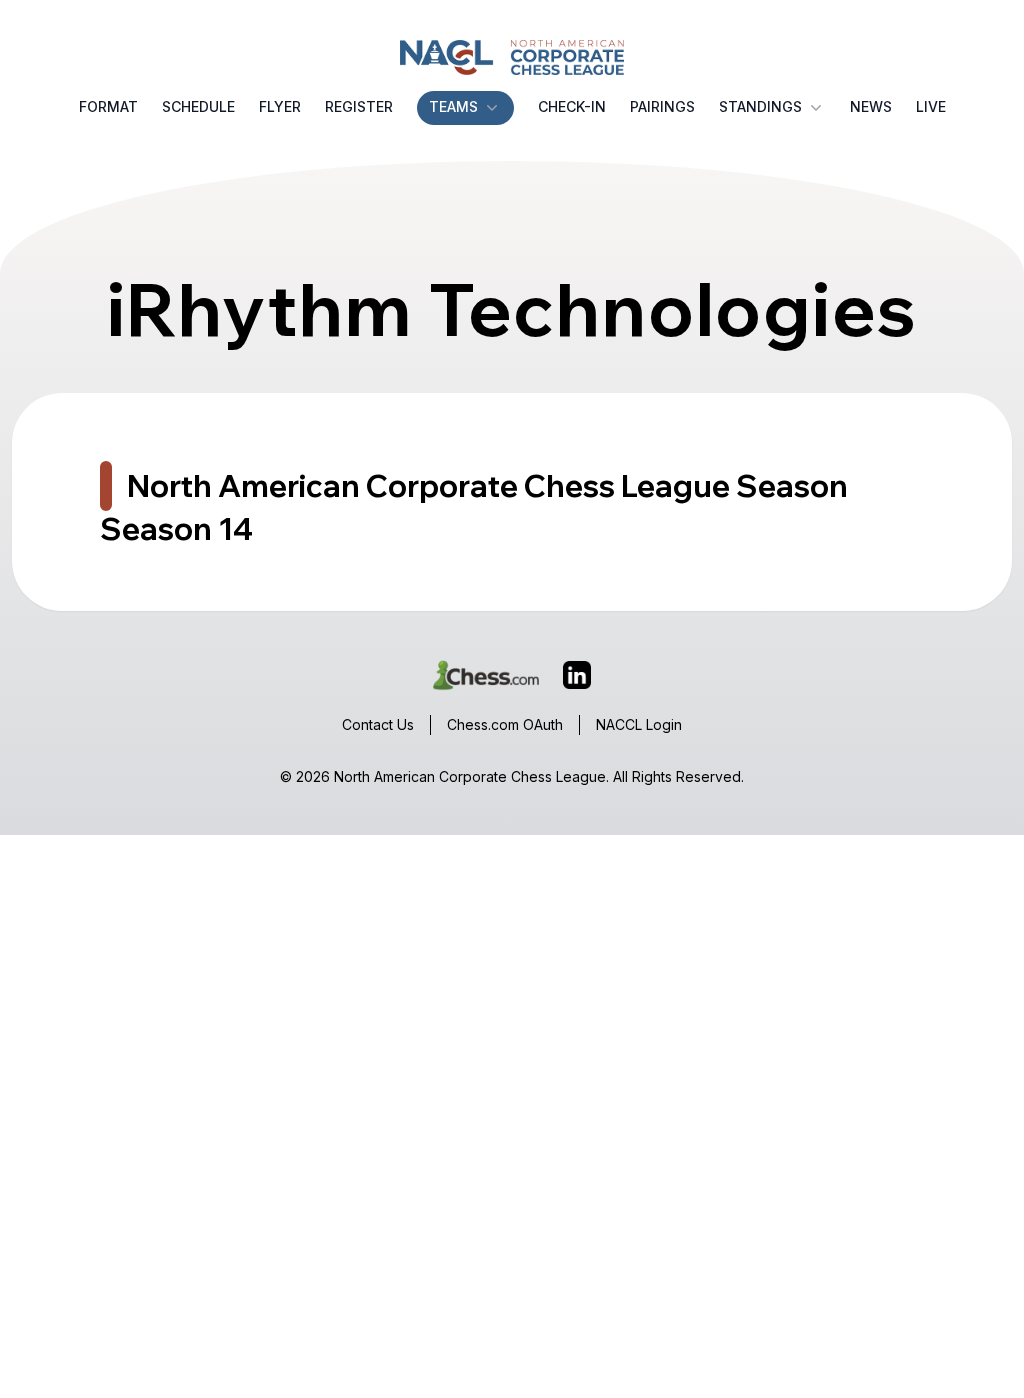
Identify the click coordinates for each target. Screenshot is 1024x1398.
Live (931, 106)
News (871, 106)
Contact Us (378, 724)
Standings (760, 106)
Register (359, 106)
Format (108, 106)
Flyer (280, 106)
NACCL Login (639, 724)
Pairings (662, 106)
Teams (453, 106)
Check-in (572, 106)
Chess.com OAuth (505, 724)
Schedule (198, 106)
